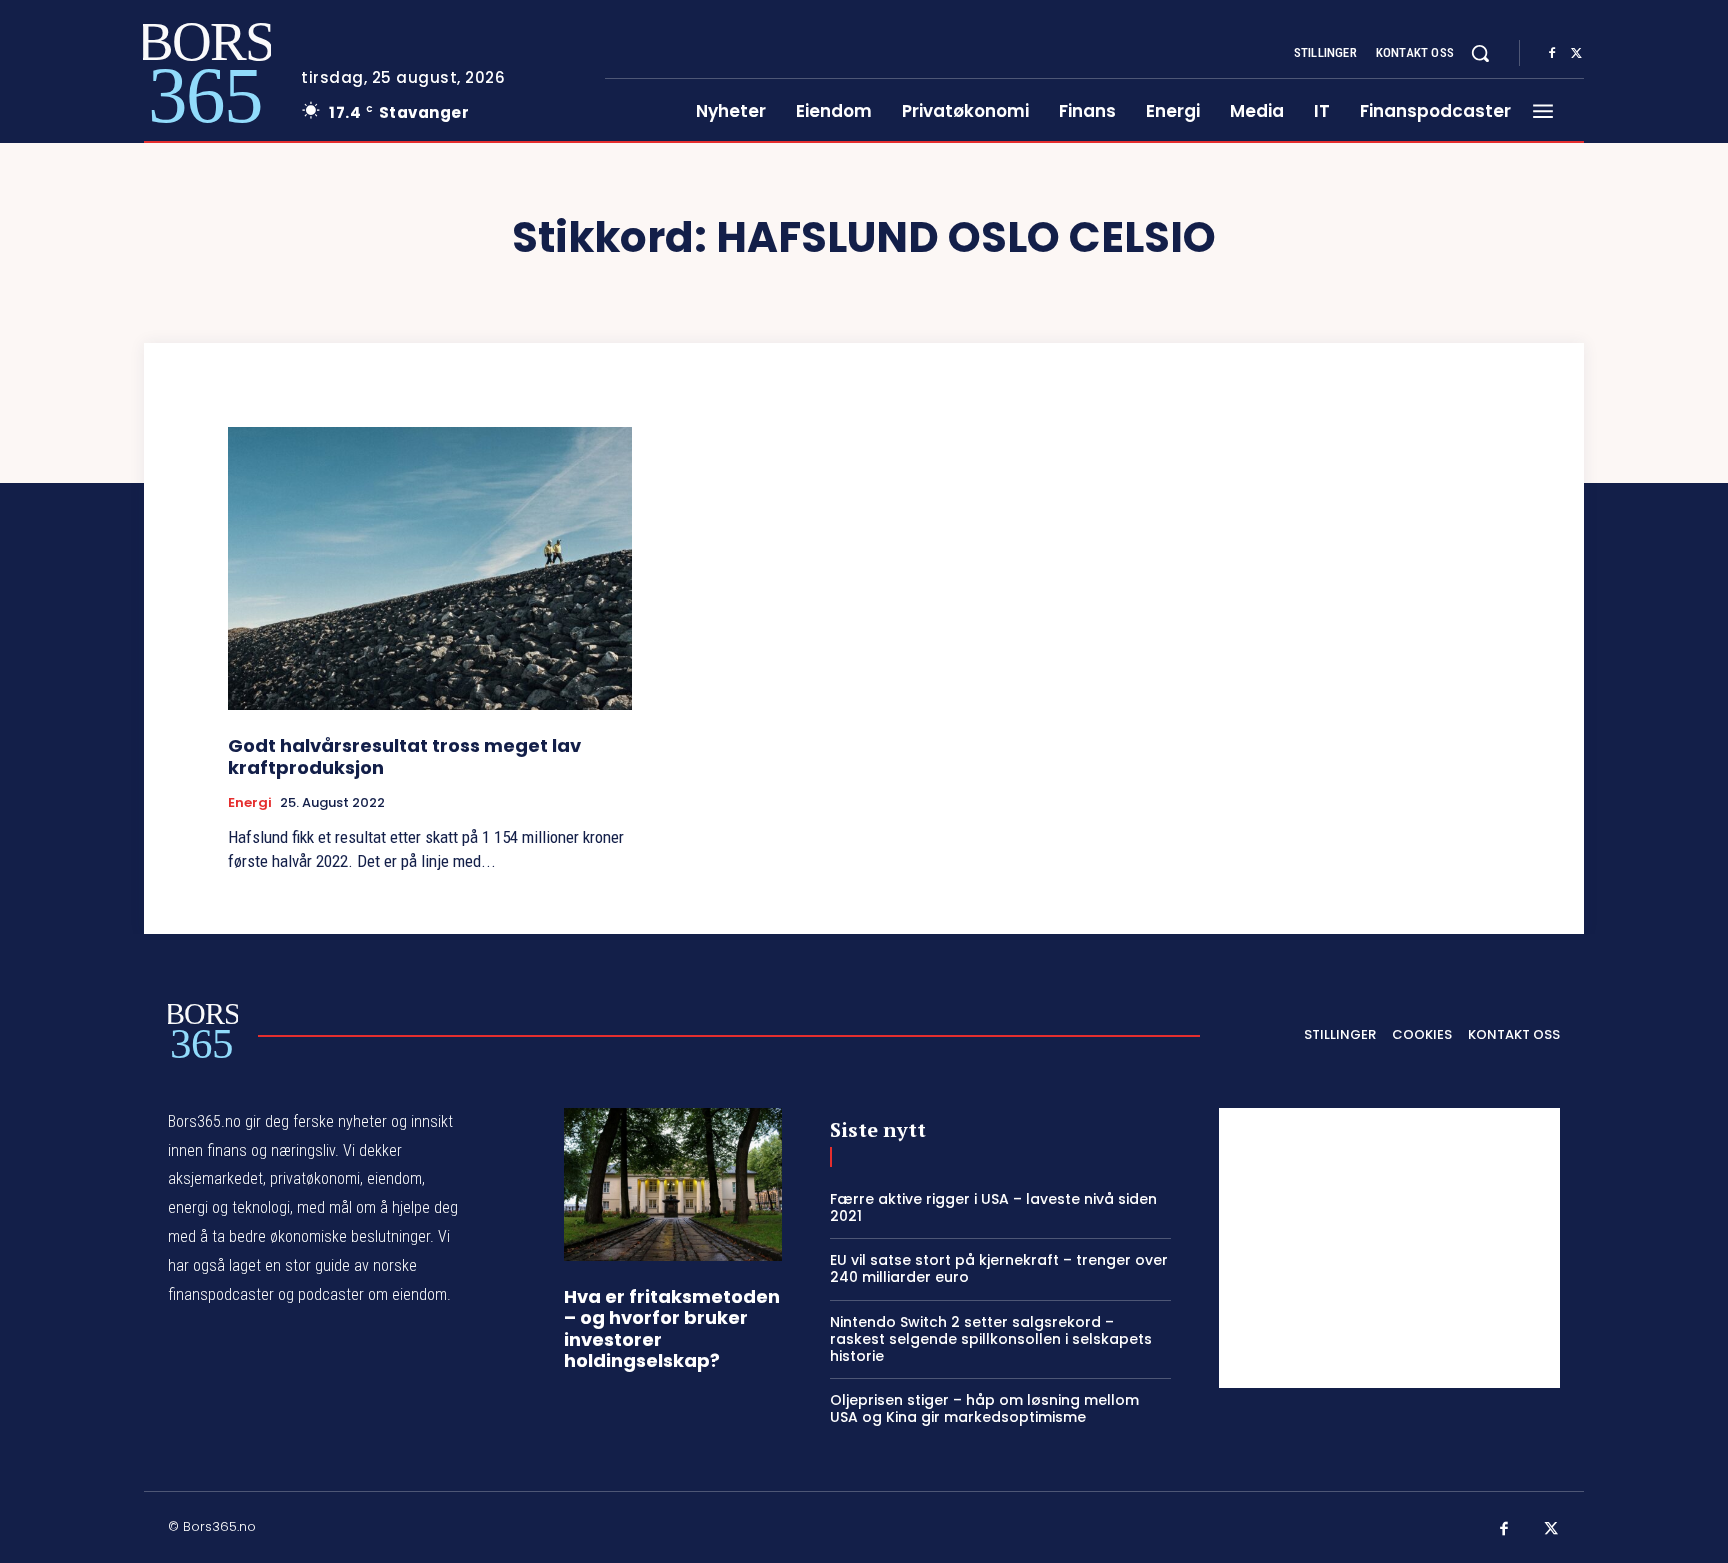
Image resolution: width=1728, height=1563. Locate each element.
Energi (250, 803)
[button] (1480, 53)
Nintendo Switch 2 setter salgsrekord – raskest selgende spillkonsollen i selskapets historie (991, 1339)
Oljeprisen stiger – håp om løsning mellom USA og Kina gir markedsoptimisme (984, 1408)
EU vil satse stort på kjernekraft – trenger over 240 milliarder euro (999, 1268)
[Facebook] (1552, 54)
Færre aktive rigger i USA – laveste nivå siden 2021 (993, 1207)
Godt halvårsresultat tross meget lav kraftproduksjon (404, 756)
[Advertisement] (1389, 1248)
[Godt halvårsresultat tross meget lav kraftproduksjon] (430, 568)
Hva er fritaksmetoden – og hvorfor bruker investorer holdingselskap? (672, 1329)
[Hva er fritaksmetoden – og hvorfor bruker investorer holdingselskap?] (673, 1184)
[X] (1576, 54)
